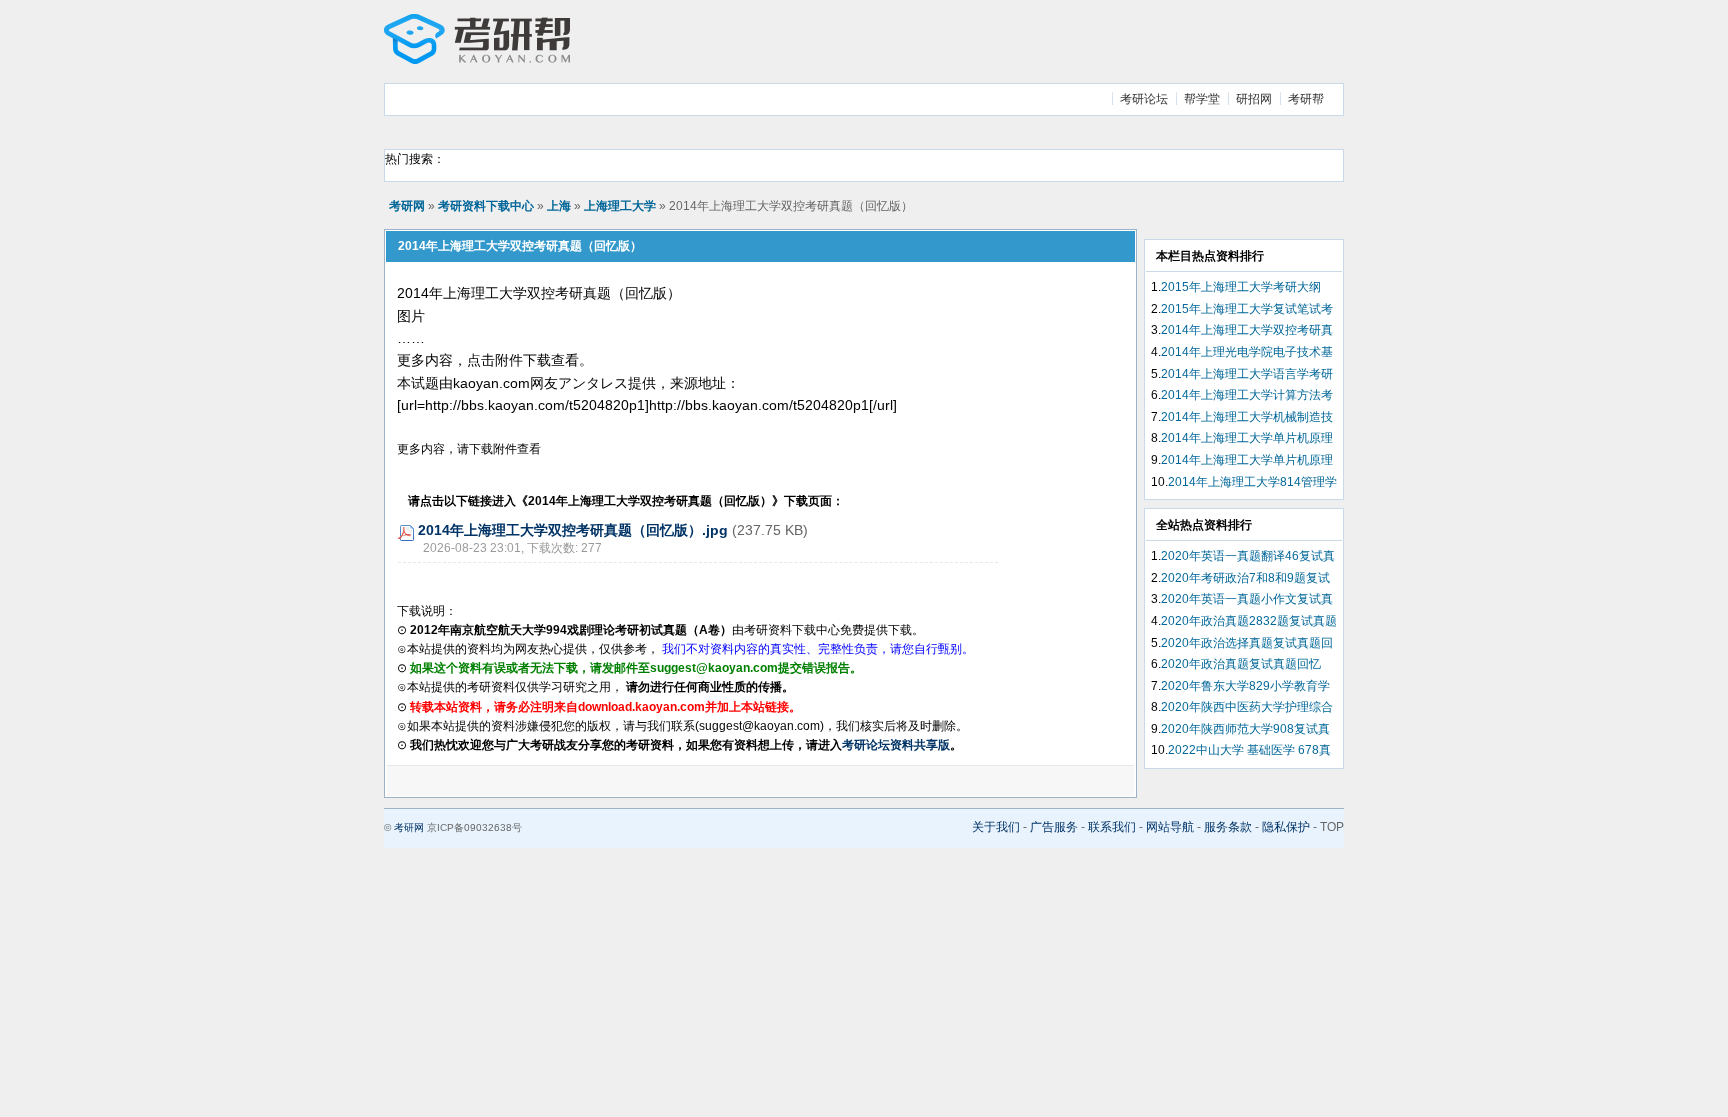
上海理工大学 (620, 206)
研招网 (1254, 99)
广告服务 (1054, 827)
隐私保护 (1286, 827)
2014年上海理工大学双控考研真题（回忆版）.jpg (573, 530)
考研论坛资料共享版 (896, 745)
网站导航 (1170, 827)
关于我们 (996, 827)
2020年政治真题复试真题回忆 (1241, 664)
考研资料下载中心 (486, 206)
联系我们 (1112, 827)
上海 (559, 206)
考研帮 (1306, 99)
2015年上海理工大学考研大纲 (1241, 287)
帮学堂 (1202, 99)
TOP (1332, 827)
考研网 (407, 206)
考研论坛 (1144, 99)
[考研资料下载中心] (477, 60)
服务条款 (1228, 827)
